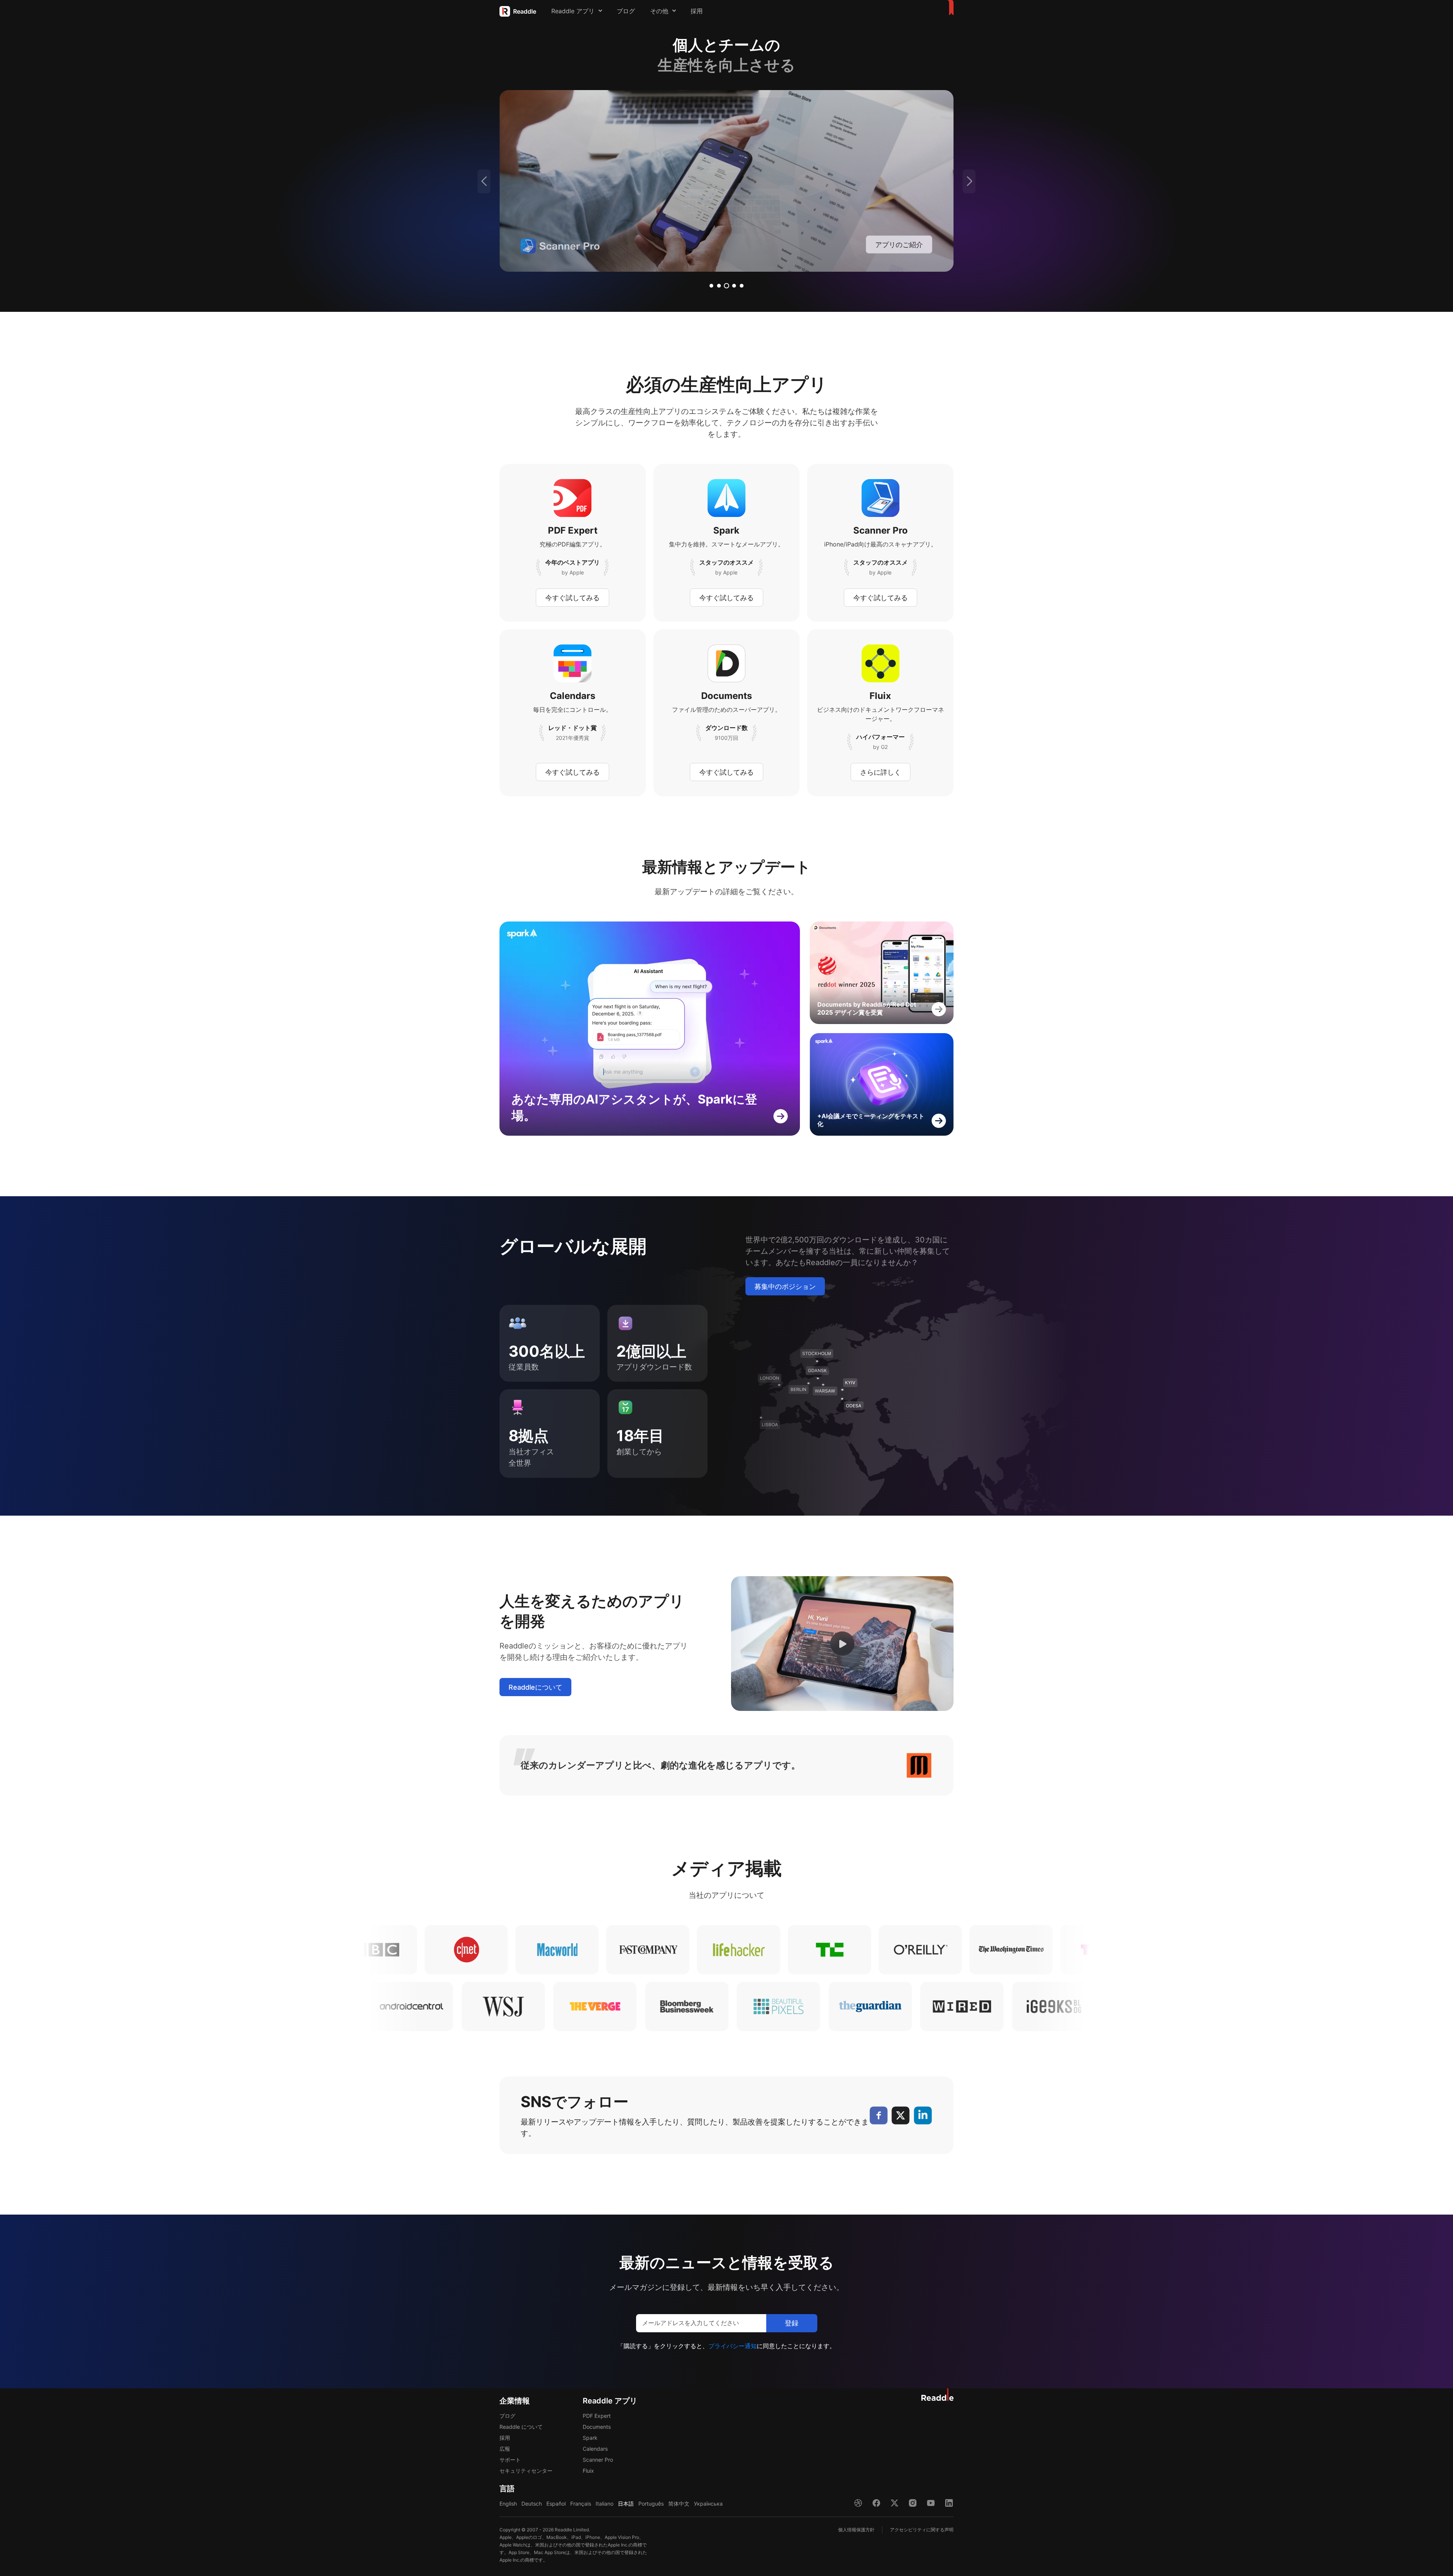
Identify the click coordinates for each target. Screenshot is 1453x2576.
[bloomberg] (883, 2006)
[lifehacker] (520, 1950)
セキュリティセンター (526, 2471)
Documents (597, 2427)
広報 (505, 2449)
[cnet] (1065, 1950)
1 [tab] (711, 286)
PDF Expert (597, 2416)
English (508, 2504)
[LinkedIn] (923, 2115)
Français (581, 2504)
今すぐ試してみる (572, 598)
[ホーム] (949, 8)
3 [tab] (726, 286)
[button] (842, 1644)
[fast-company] (429, 1950)
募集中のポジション (785, 1286)
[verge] (791, 2006)
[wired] (424, 2006)
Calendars (595, 2449)
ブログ (626, 11)
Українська (708, 2504)
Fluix (588, 2471)
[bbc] (974, 1950)
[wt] (792, 1950)
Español (556, 2504)
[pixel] (975, 2006)
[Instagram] (913, 2503)
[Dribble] (858, 2503)
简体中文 (679, 2504)
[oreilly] (702, 1950)
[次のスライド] (969, 181)
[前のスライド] (484, 181)
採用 (697, 11)
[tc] (611, 1950)
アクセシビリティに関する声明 (922, 2530)
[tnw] (883, 1950)
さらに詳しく (881, 772)
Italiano (604, 2504)
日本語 (626, 2504)
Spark (590, 2438)
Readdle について (521, 2427)
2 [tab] (719, 286)
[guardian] (1067, 2006)
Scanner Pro (598, 2460)
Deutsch (532, 2504)
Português (651, 2504)
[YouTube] (931, 2503)
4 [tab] (734, 286)
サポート (510, 2460)
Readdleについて (535, 1687)
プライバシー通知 (733, 2346)
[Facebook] (878, 2115)
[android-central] (608, 2006)
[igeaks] (516, 2006)
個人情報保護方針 (856, 2530)
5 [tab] (742, 286)
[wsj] (700, 2006)
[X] (901, 2115)
